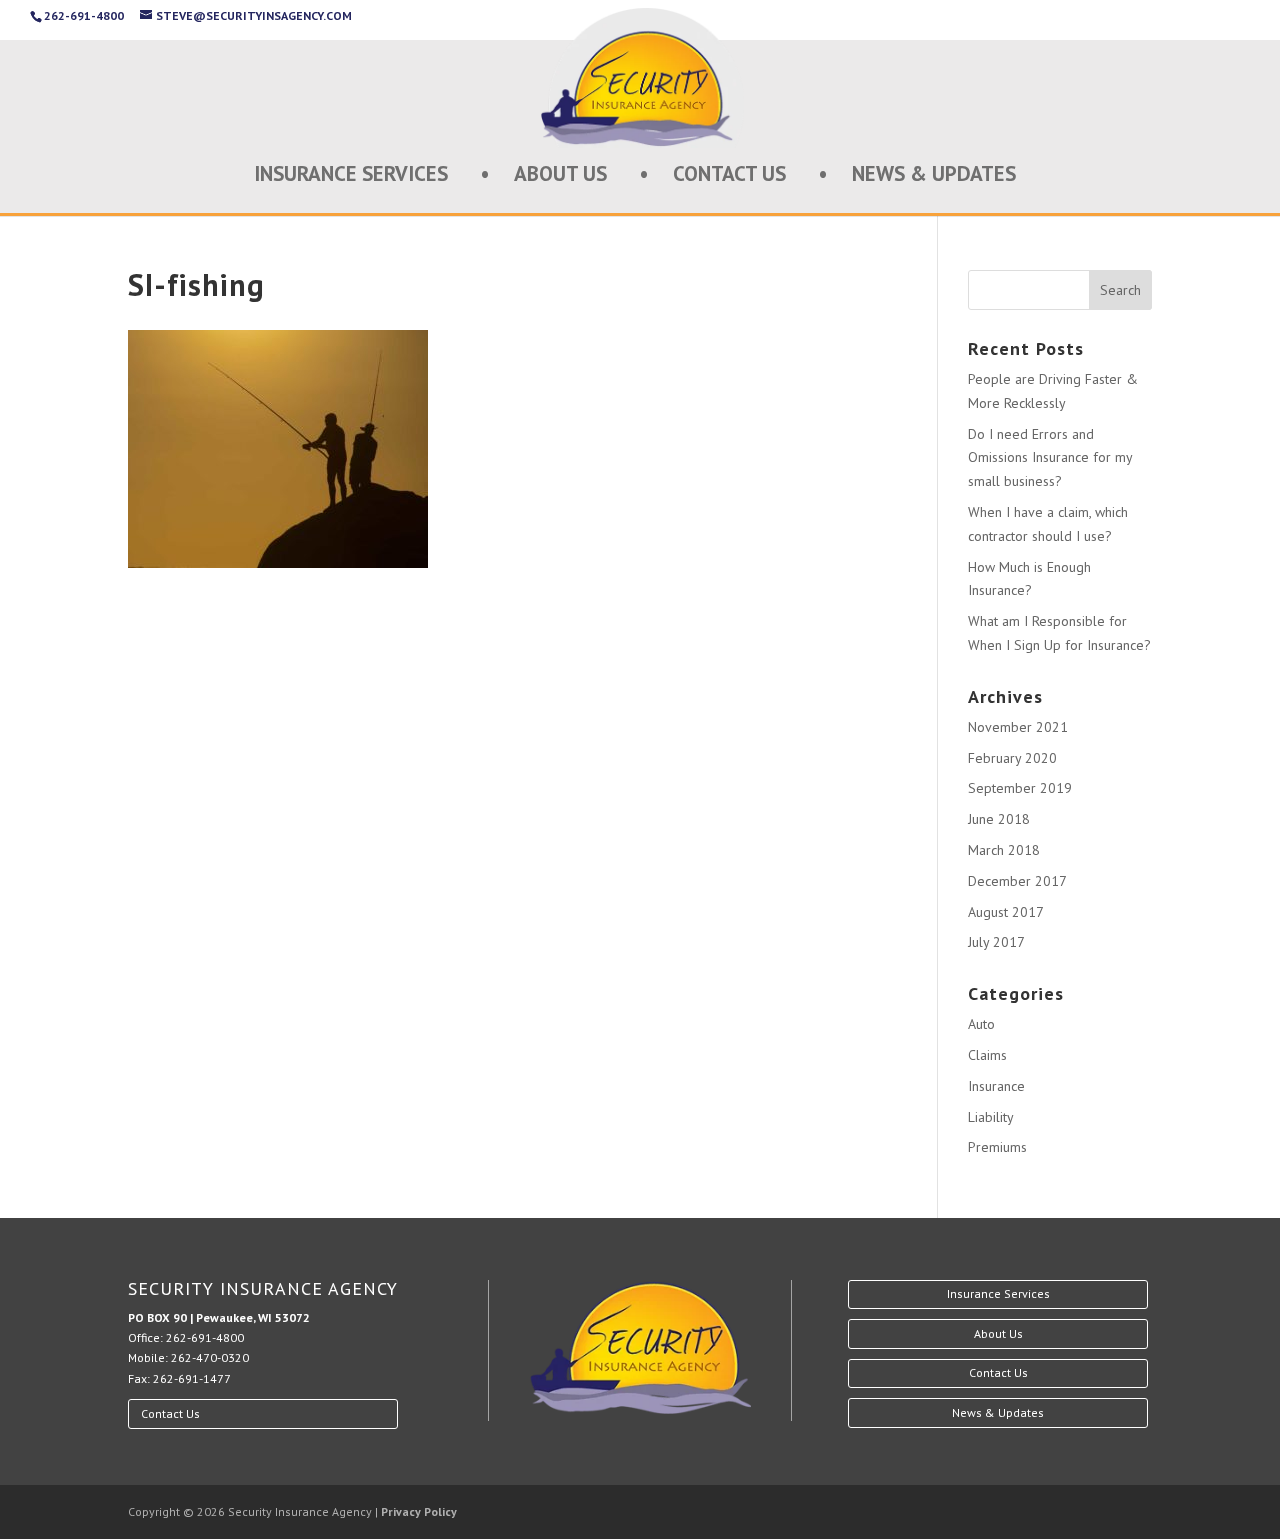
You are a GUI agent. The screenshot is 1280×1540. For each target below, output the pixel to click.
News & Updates (934, 177)
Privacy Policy (419, 1511)
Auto (981, 1024)
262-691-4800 (205, 1337)
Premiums (997, 1147)
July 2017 (996, 942)
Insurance (996, 1086)
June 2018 (999, 819)
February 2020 (1012, 758)
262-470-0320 (210, 1357)
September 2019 (1020, 788)
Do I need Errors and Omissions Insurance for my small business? (1050, 458)
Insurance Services (351, 177)
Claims (987, 1055)
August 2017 (1006, 912)
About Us (560, 177)
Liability (991, 1117)
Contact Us (729, 177)
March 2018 (1004, 850)
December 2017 (1017, 881)
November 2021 (1018, 727)
